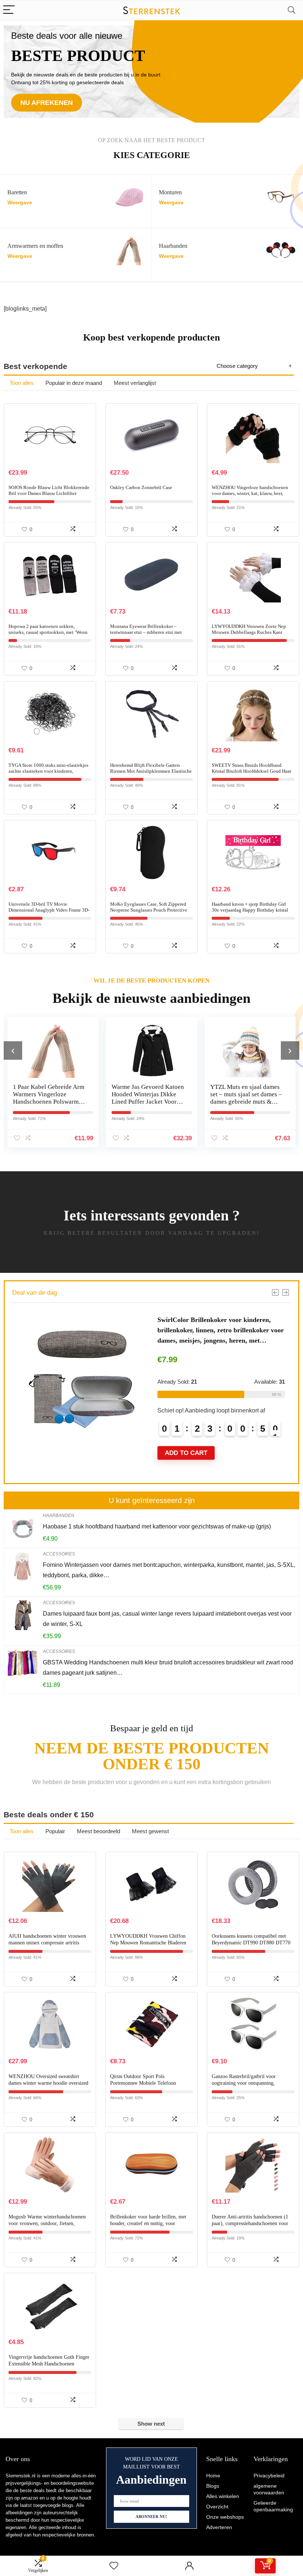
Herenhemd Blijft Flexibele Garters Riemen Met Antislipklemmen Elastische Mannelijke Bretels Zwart (151, 771)
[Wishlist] (114, 2566)
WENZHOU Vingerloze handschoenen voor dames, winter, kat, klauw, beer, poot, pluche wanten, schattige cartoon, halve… (251, 496)
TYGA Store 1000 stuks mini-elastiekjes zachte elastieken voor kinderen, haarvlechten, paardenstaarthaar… (48, 771)
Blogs (213, 2486)
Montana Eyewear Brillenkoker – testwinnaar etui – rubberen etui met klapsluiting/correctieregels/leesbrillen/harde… (151, 635)
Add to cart (186, 1463)
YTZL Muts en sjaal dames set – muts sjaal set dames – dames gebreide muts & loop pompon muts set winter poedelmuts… (147, 1102)
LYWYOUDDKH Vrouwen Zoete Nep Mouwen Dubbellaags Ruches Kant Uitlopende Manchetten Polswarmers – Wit (250, 635)
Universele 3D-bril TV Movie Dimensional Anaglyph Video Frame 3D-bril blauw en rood (49, 910)
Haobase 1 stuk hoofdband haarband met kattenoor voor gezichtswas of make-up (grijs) (157, 1526)
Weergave (20, 203)
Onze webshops (225, 2517)
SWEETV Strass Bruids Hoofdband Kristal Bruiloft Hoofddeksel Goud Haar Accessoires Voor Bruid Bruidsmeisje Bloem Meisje (251, 774)
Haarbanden (59, 1516)
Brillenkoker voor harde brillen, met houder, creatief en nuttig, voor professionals (148, 2223)
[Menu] (9, 10)
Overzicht (217, 2507)
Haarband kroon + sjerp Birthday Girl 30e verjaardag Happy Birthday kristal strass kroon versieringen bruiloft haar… (252, 910)
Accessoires (59, 1554)
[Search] (292, 10)
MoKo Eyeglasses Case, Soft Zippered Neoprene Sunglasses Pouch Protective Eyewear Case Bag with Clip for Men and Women (151, 913)
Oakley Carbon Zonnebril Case (141, 487)
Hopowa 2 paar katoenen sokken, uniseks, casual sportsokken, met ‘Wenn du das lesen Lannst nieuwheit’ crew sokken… (48, 635)
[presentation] (13, 1050)
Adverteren (219, 2527)
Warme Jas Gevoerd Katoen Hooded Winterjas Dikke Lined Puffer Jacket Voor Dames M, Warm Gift (49, 1098)
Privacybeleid (269, 2476)
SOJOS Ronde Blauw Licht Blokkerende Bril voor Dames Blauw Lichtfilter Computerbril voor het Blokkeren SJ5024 (49, 496)
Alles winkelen (223, 2496)
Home (213, 2476)
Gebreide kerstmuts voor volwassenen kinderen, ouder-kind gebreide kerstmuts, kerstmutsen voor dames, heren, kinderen (247, 1102)
